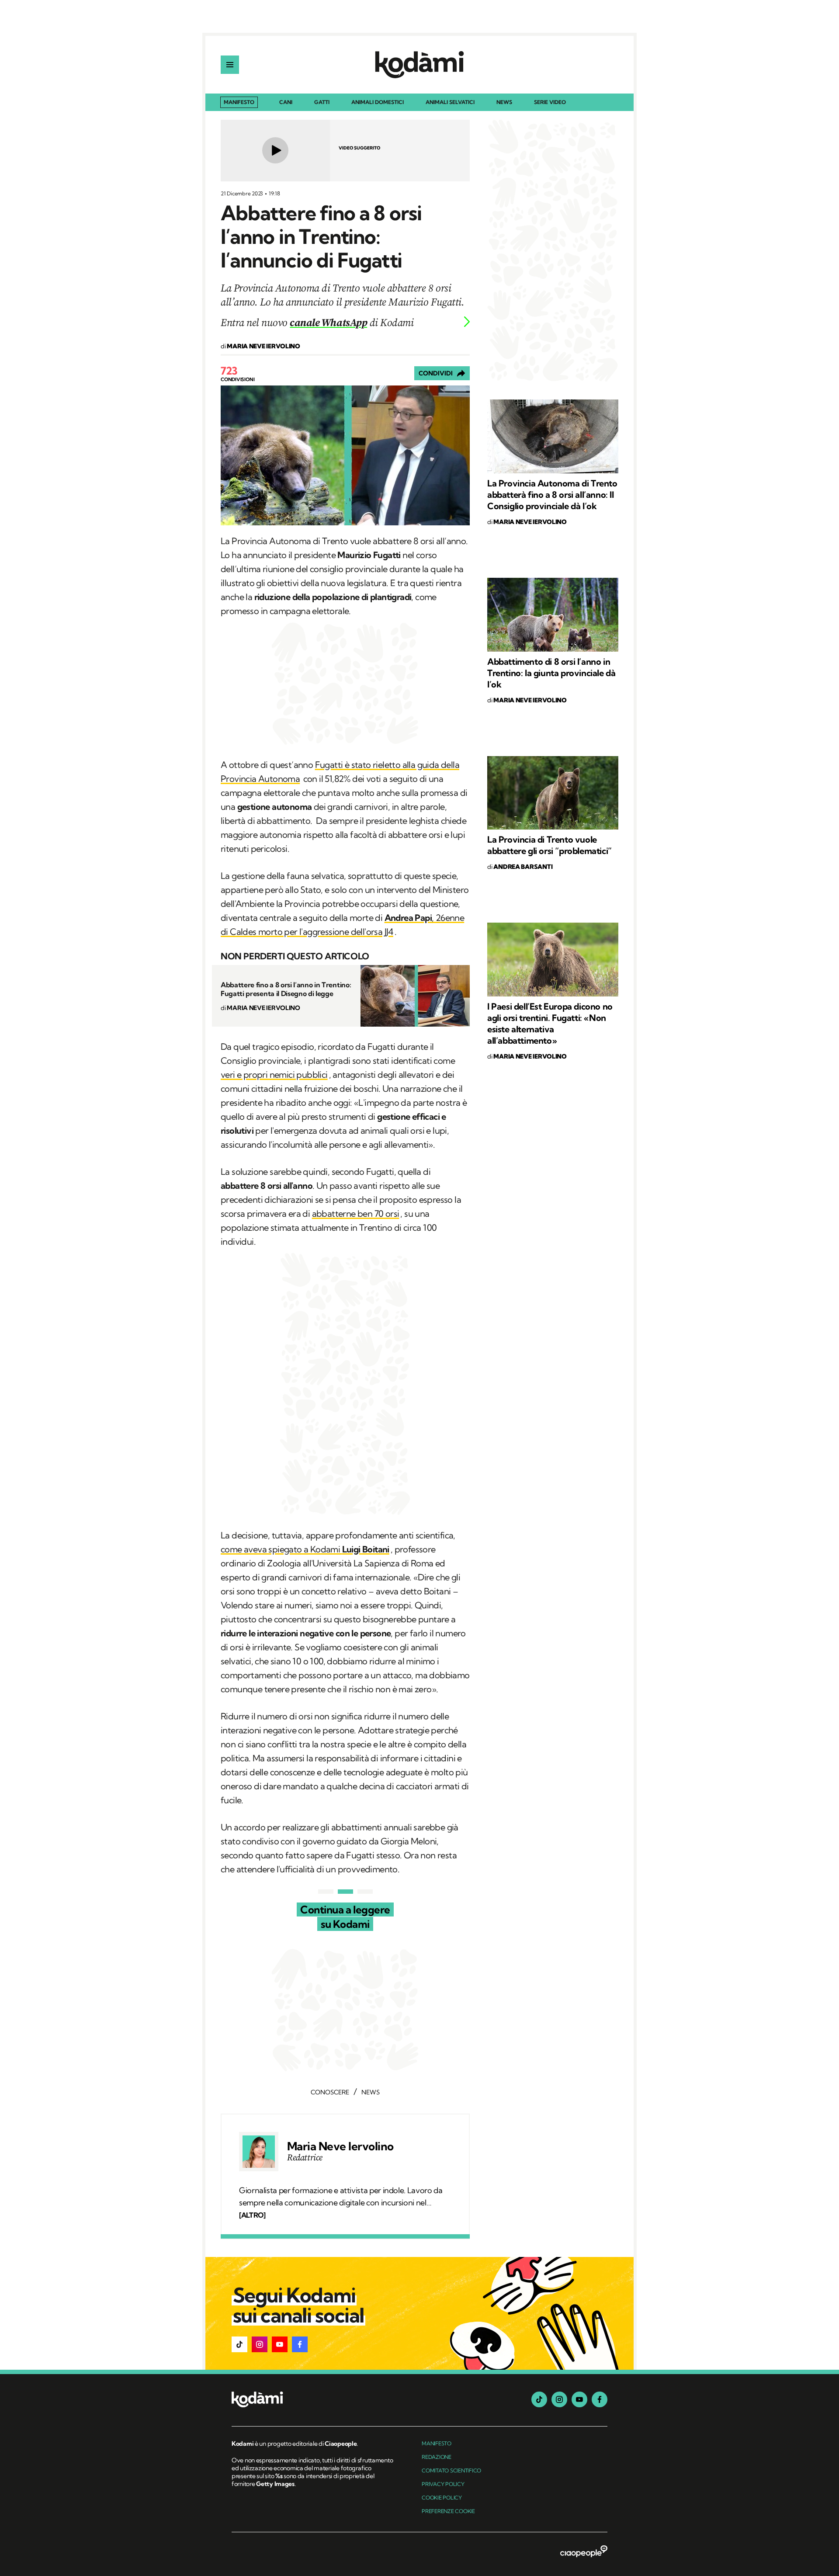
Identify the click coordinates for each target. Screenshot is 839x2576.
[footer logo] (314, 2400)
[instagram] (559, 2399)
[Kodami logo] (419, 65)
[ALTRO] (252, 2215)
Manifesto (239, 102)
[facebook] (600, 2399)
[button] (239, 2344)
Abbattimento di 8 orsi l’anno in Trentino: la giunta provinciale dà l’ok (551, 673)
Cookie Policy (442, 2498)
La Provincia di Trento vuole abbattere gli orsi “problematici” (550, 845)
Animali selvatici (450, 102)
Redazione (437, 2457)
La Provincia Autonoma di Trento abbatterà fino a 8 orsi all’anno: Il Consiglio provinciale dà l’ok (552, 495)
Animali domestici (378, 102)
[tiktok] (539, 2399)
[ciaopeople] (584, 2552)
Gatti (322, 102)
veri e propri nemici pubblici (274, 1074)
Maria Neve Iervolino (340, 2146)
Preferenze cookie (448, 2511)
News (504, 102)
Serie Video (550, 102)
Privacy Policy (443, 2484)
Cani (286, 102)
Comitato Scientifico (451, 2470)
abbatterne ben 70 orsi (356, 1213)
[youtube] (579, 2399)
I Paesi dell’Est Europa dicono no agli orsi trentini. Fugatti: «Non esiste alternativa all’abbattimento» (550, 1023)
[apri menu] (230, 65)
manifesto (437, 2443)
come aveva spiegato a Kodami (305, 1549)
